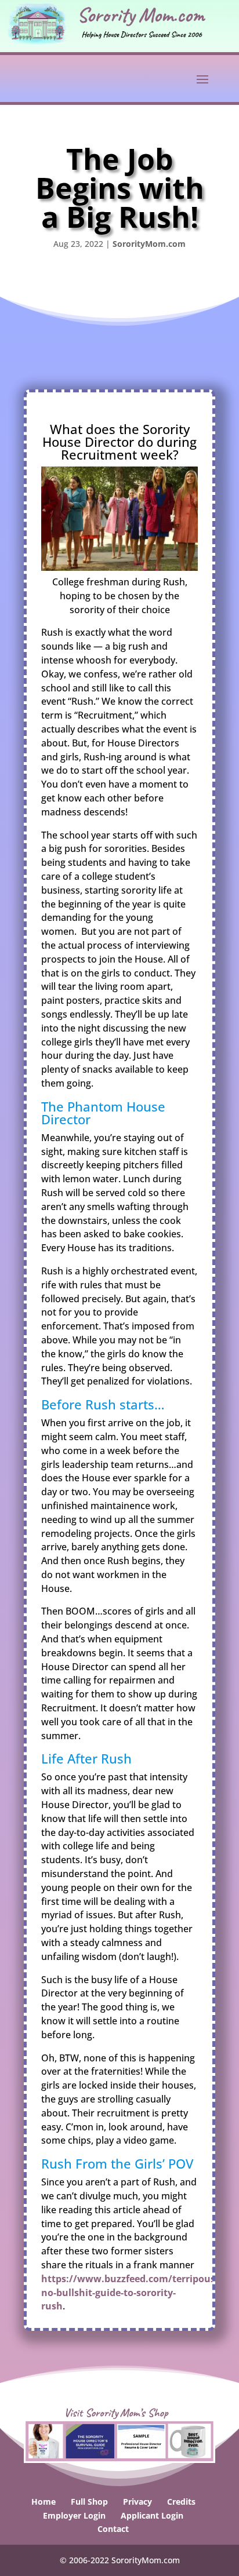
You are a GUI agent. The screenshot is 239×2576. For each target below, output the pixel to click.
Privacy (137, 2502)
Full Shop (89, 2502)
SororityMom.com (149, 244)
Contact (113, 2529)
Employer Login (74, 2515)
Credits (181, 2502)
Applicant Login (152, 2515)
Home (44, 2502)
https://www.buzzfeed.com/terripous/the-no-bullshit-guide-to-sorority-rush (140, 2293)
